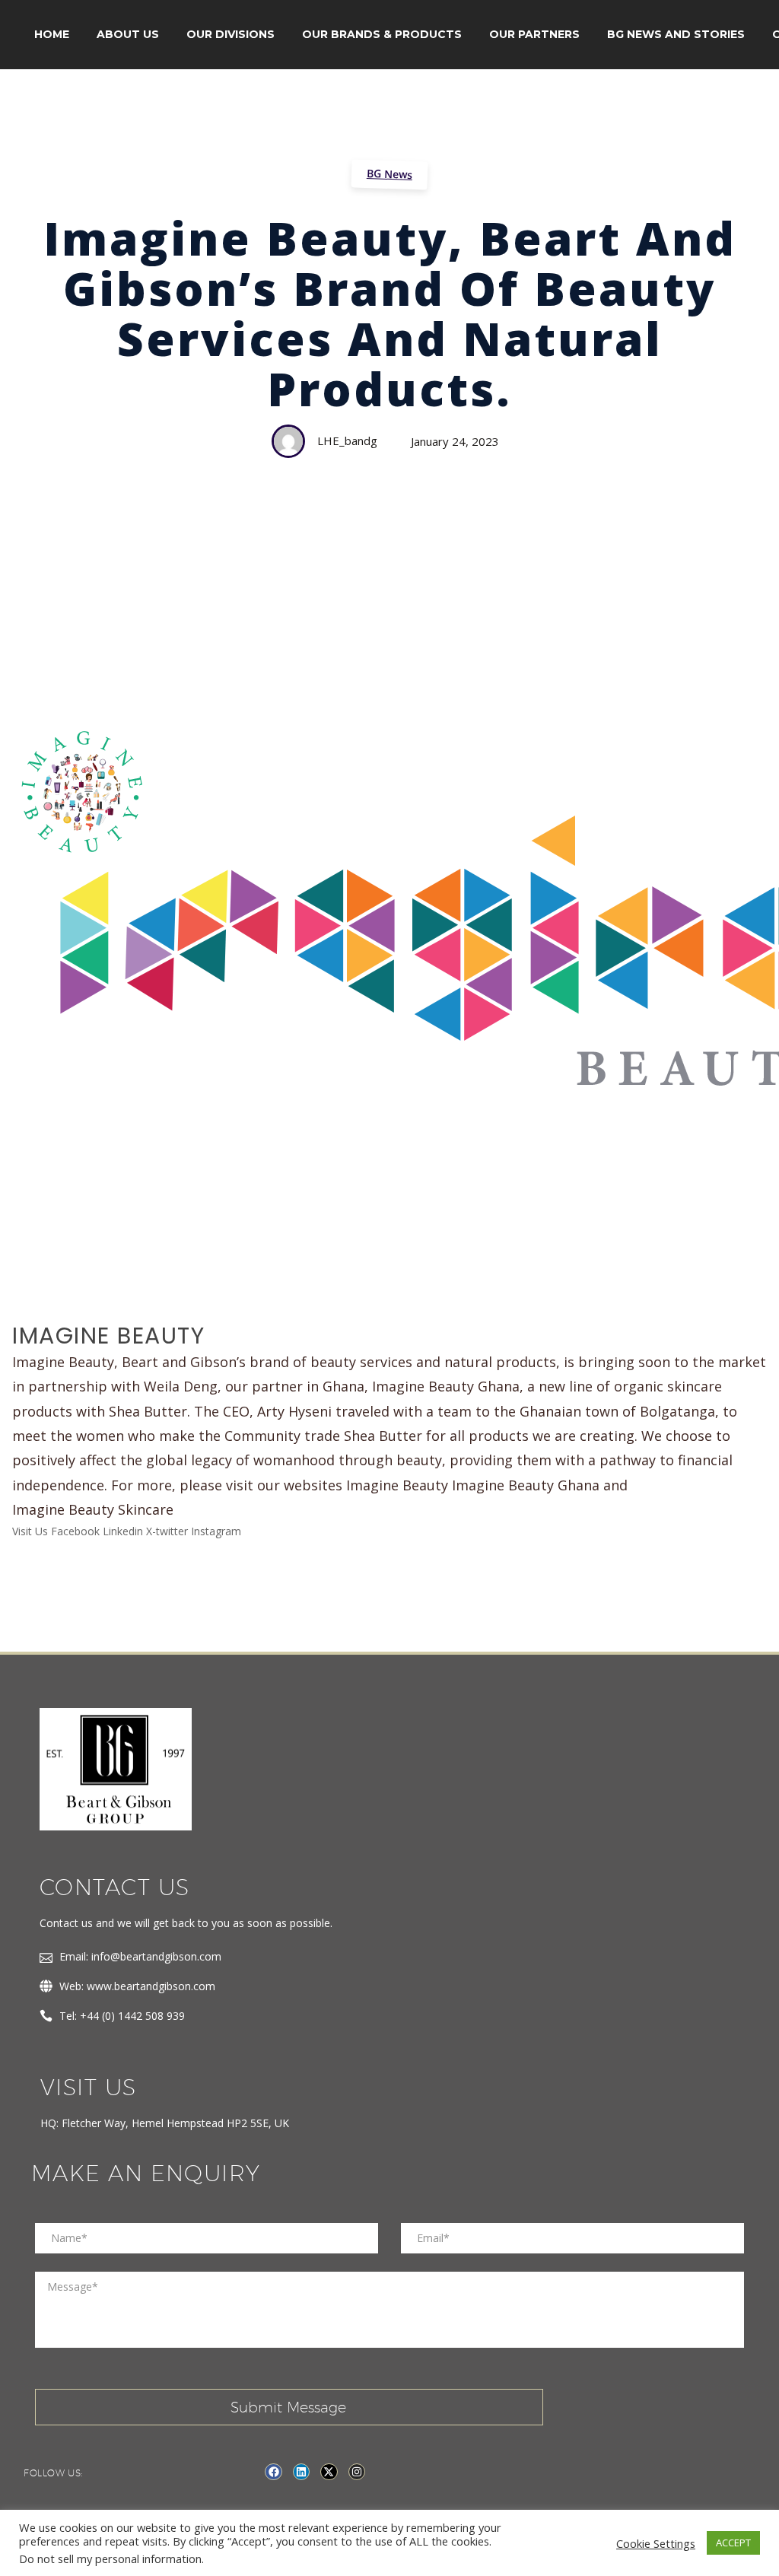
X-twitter (167, 1531)
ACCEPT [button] (733, 2543)
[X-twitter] (329, 2472)
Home (52, 34)
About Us (128, 34)
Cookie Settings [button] (656, 2543)
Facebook (75, 1531)
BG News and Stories (676, 34)
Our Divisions (231, 34)
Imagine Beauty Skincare (93, 1509)
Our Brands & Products (382, 34)
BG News (390, 174)
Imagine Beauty (397, 1485)
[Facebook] (273, 2472)
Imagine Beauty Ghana (526, 1485)
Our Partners (534, 34)
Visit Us (30, 1531)
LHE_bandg (347, 440)
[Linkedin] (301, 2472)
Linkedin (123, 1531)
